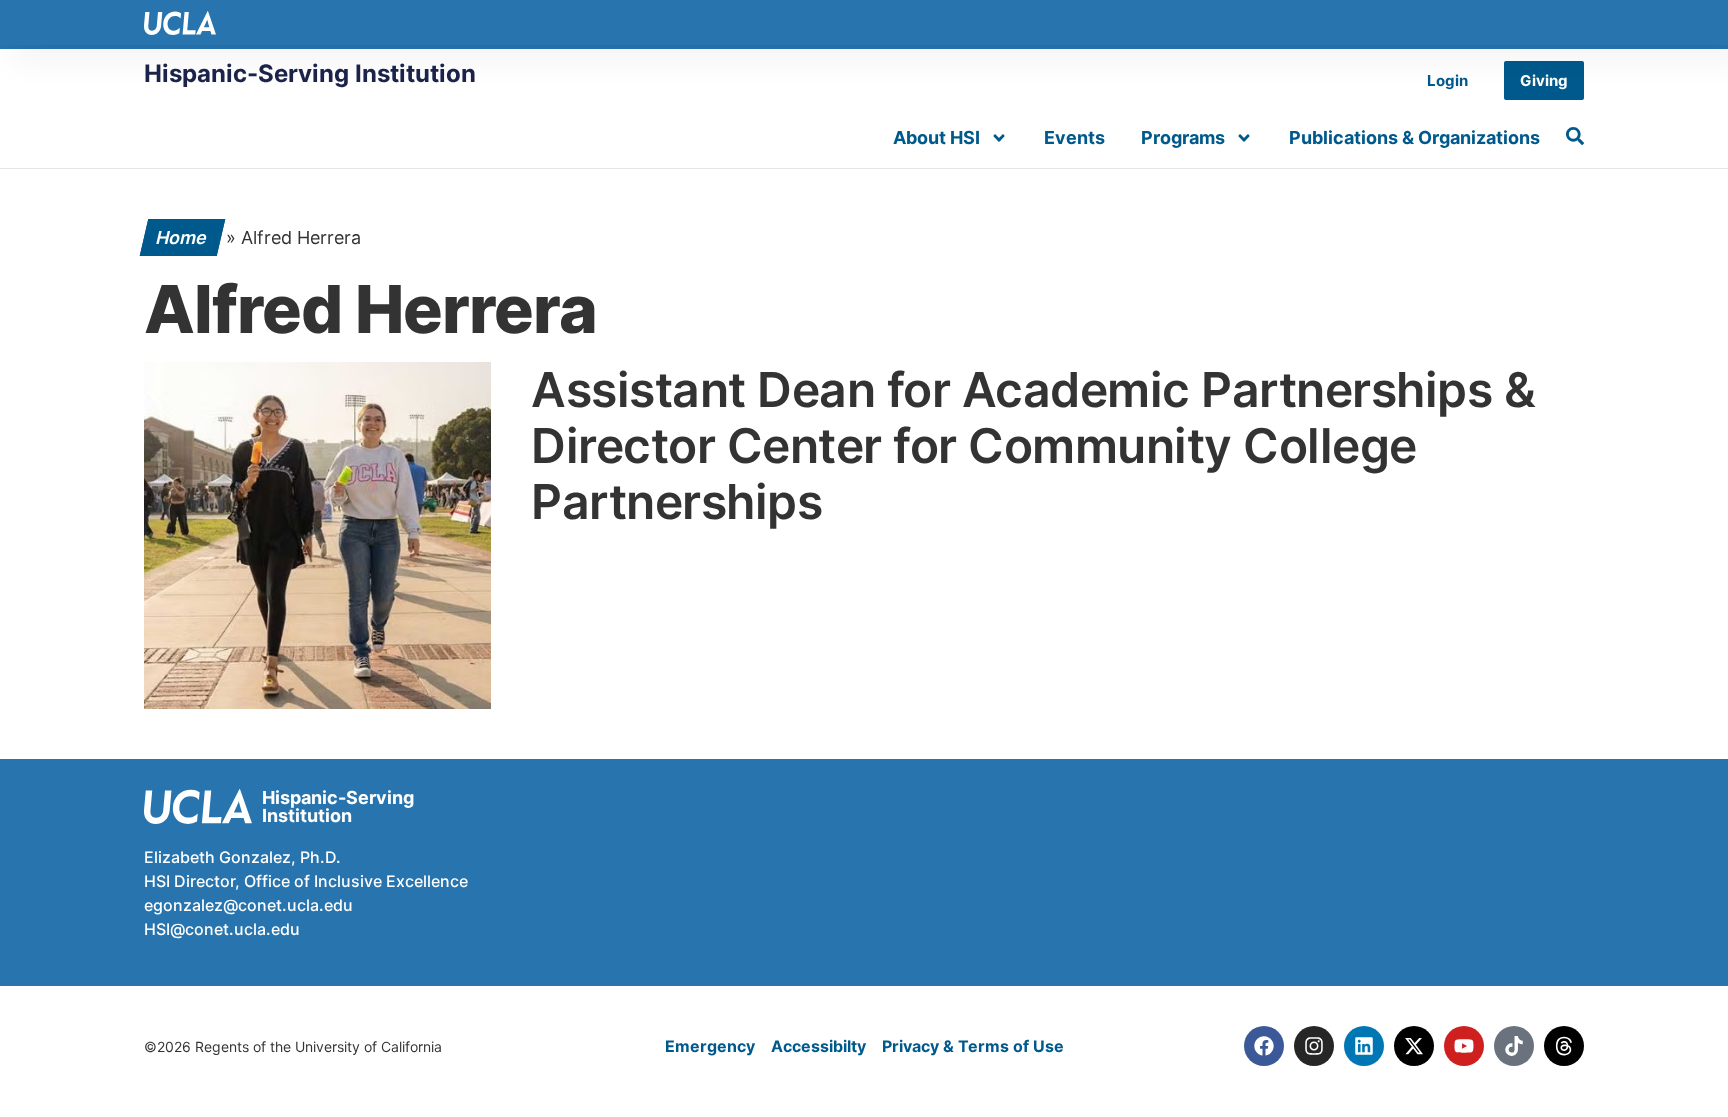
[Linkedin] (1364, 1046)
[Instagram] (1314, 1046)
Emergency (710, 1046)
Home (183, 237)
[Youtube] (1464, 1046)
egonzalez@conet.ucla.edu (248, 905)
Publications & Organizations (1414, 137)
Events (1074, 137)
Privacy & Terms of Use (973, 1046)
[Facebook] (1264, 1046)
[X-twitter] (1414, 1046)
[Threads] (1564, 1046)
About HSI (936, 137)
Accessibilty (818, 1046)
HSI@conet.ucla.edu (222, 929)
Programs (1183, 137)
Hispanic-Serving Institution (310, 73)
